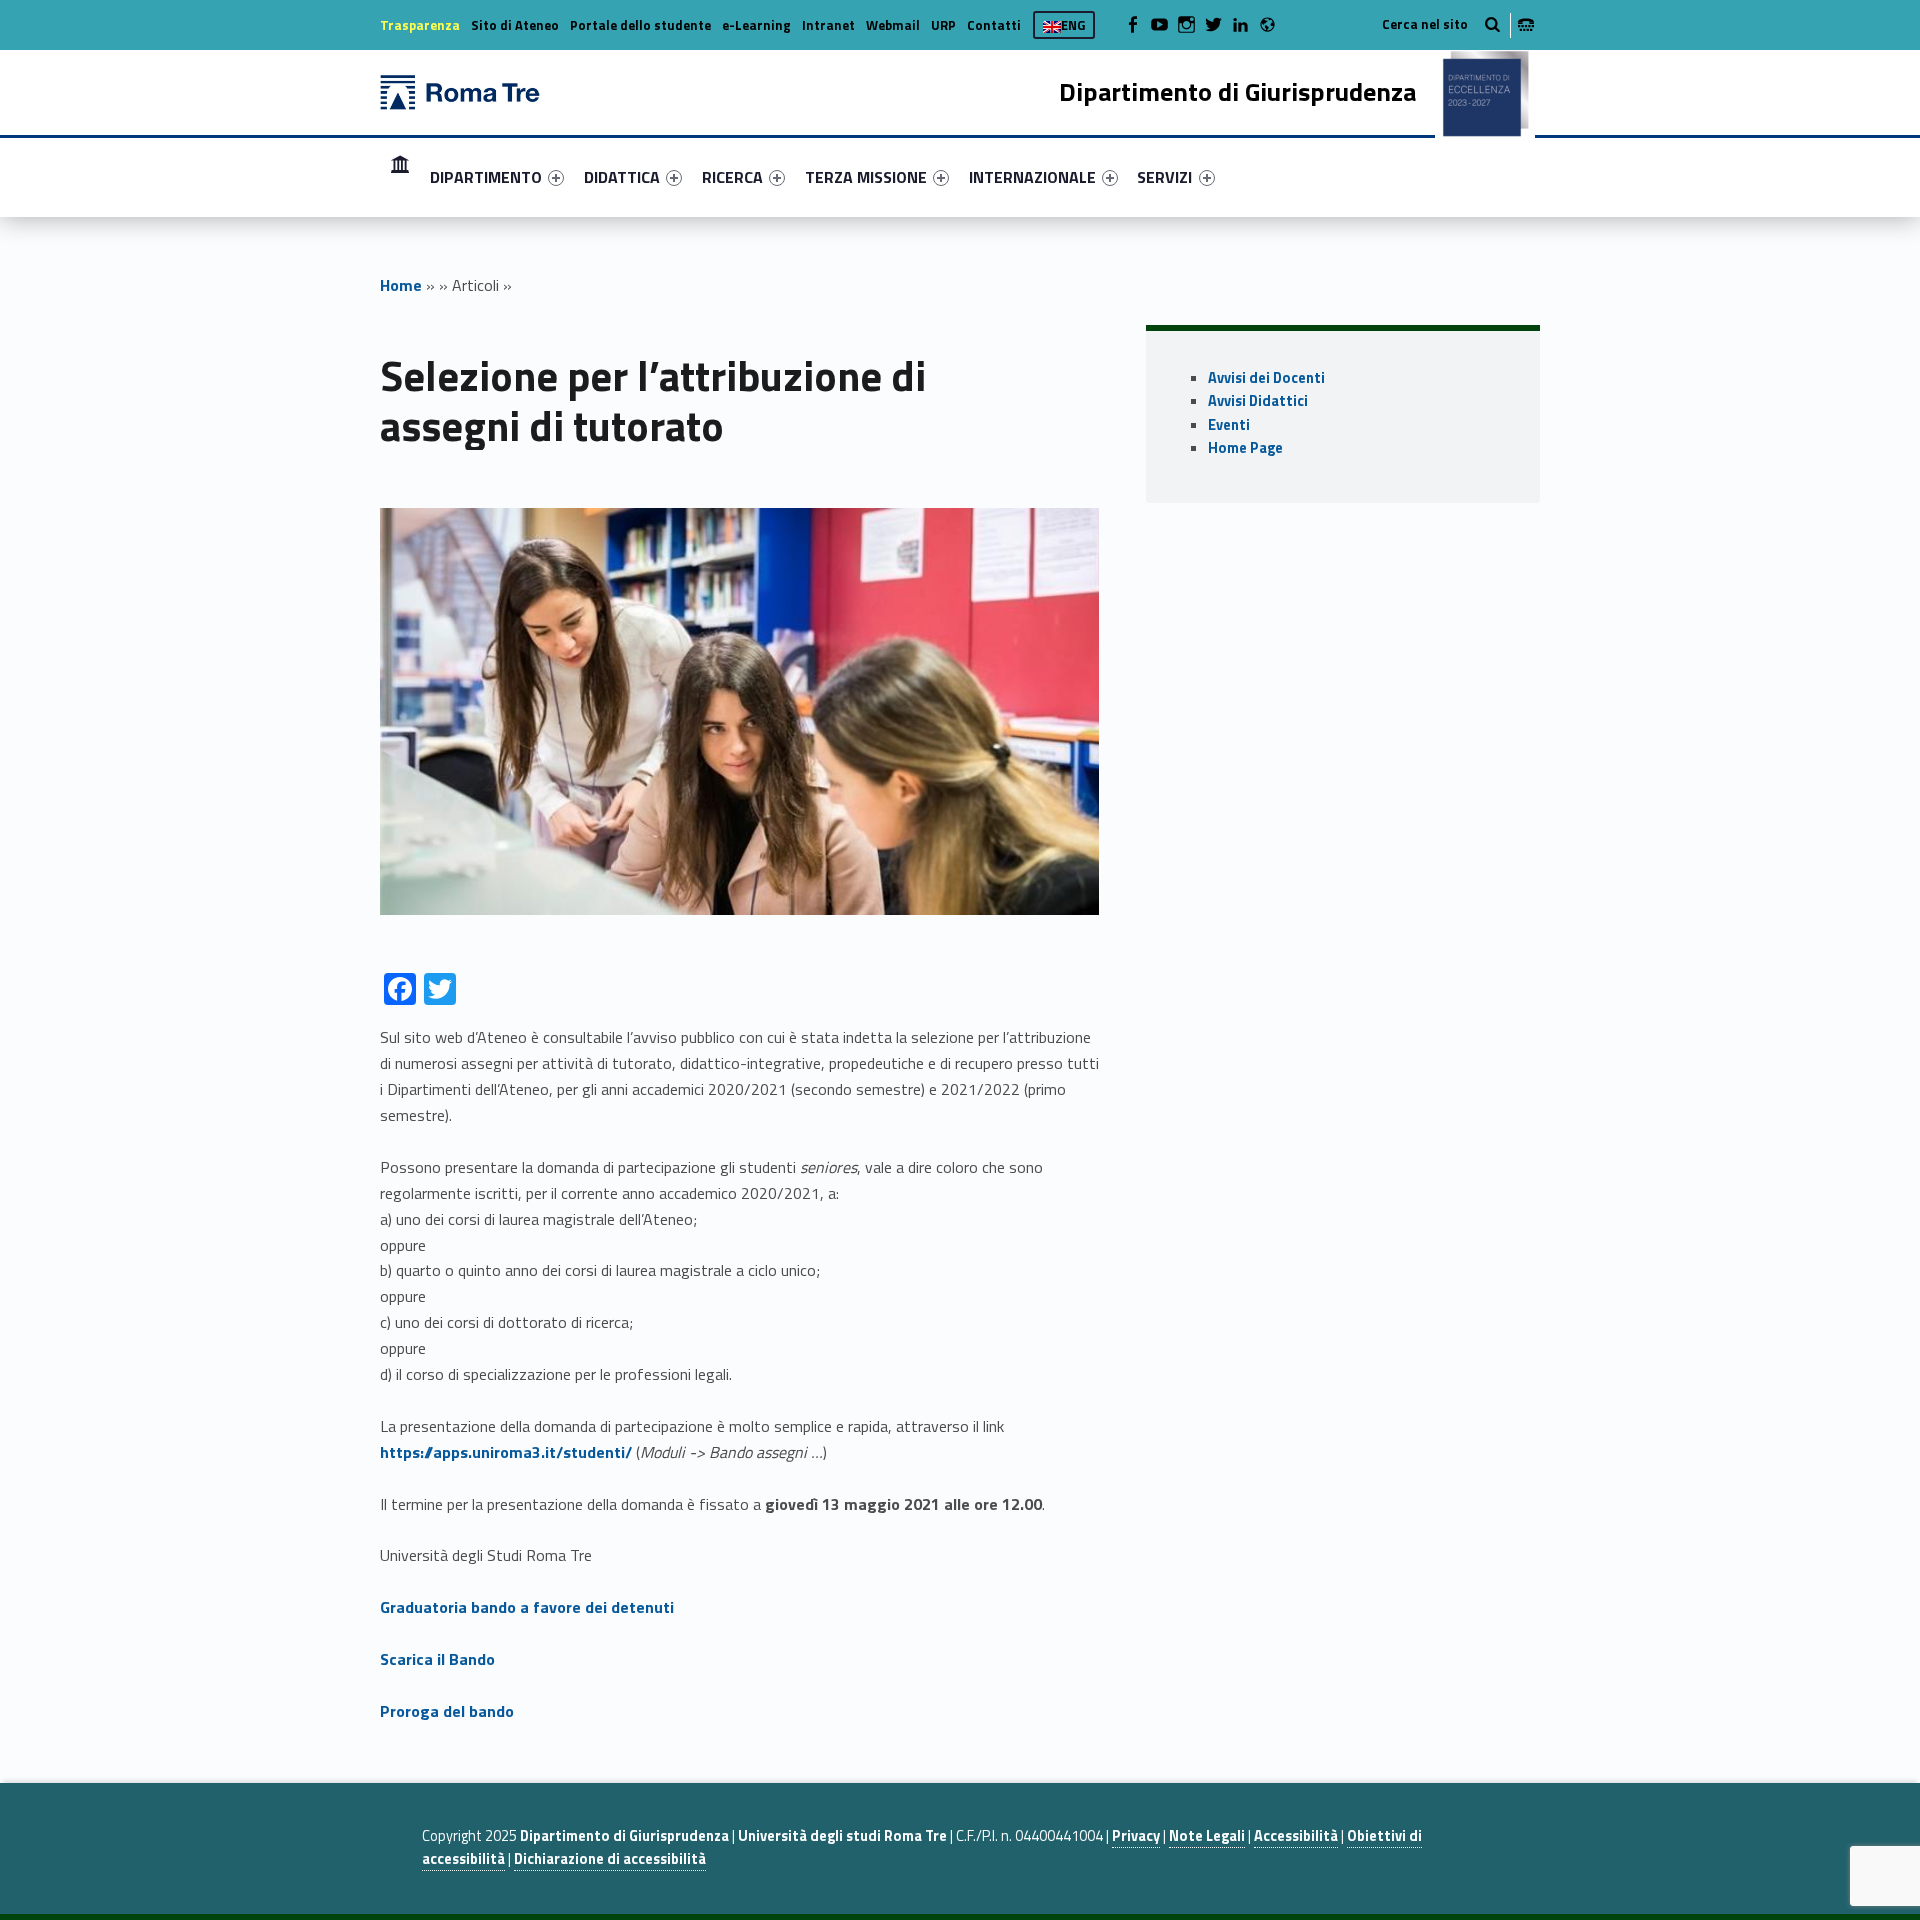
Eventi (1229, 425)
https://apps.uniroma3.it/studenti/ (506, 1452)
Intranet (828, 25)
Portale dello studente (640, 25)
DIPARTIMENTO (486, 177)
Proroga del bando (447, 1711)
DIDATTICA (622, 177)
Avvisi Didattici (1258, 401)
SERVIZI (1164, 177)
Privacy (1136, 1836)
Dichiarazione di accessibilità (610, 1859)
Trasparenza (420, 25)
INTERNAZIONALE (1032, 177)
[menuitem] (400, 177)
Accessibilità (1296, 1836)
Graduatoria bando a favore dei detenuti (527, 1607)
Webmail (893, 25)
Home (400, 176)
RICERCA (732, 177)
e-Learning (756, 25)
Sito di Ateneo (515, 25)
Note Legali (1207, 1836)
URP (943, 25)
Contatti (994, 25)
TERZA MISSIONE (866, 177)
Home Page (1245, 448)
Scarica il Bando (437, 1659)
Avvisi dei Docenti (1266, 378)
